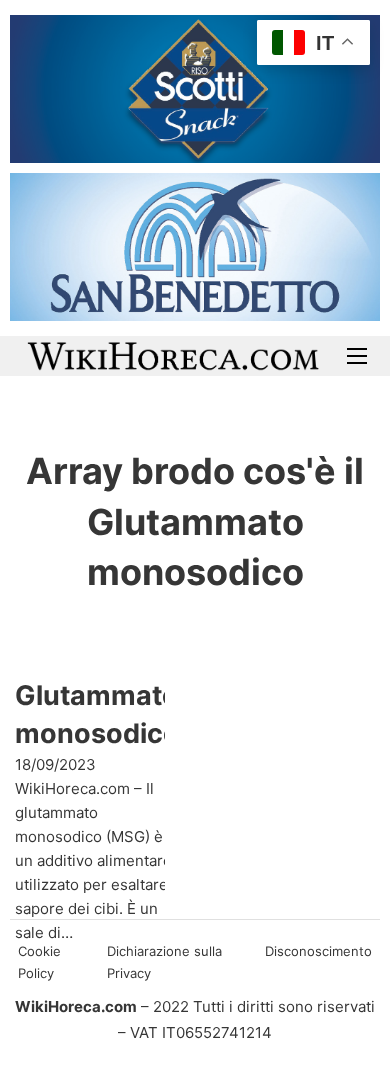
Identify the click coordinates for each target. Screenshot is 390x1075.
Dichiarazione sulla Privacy (164, 962)
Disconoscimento (318, 951)
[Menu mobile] (357, 356)
